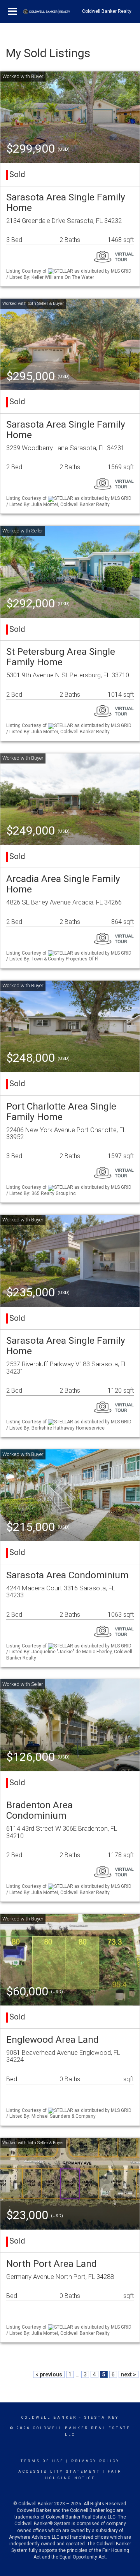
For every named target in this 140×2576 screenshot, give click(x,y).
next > (129, 2374)
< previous (49, 2374)
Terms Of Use (42, 2461)
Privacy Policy (95, 2461)
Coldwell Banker (49, 2418)
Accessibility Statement (59, 2472)
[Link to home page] (51, 12)
